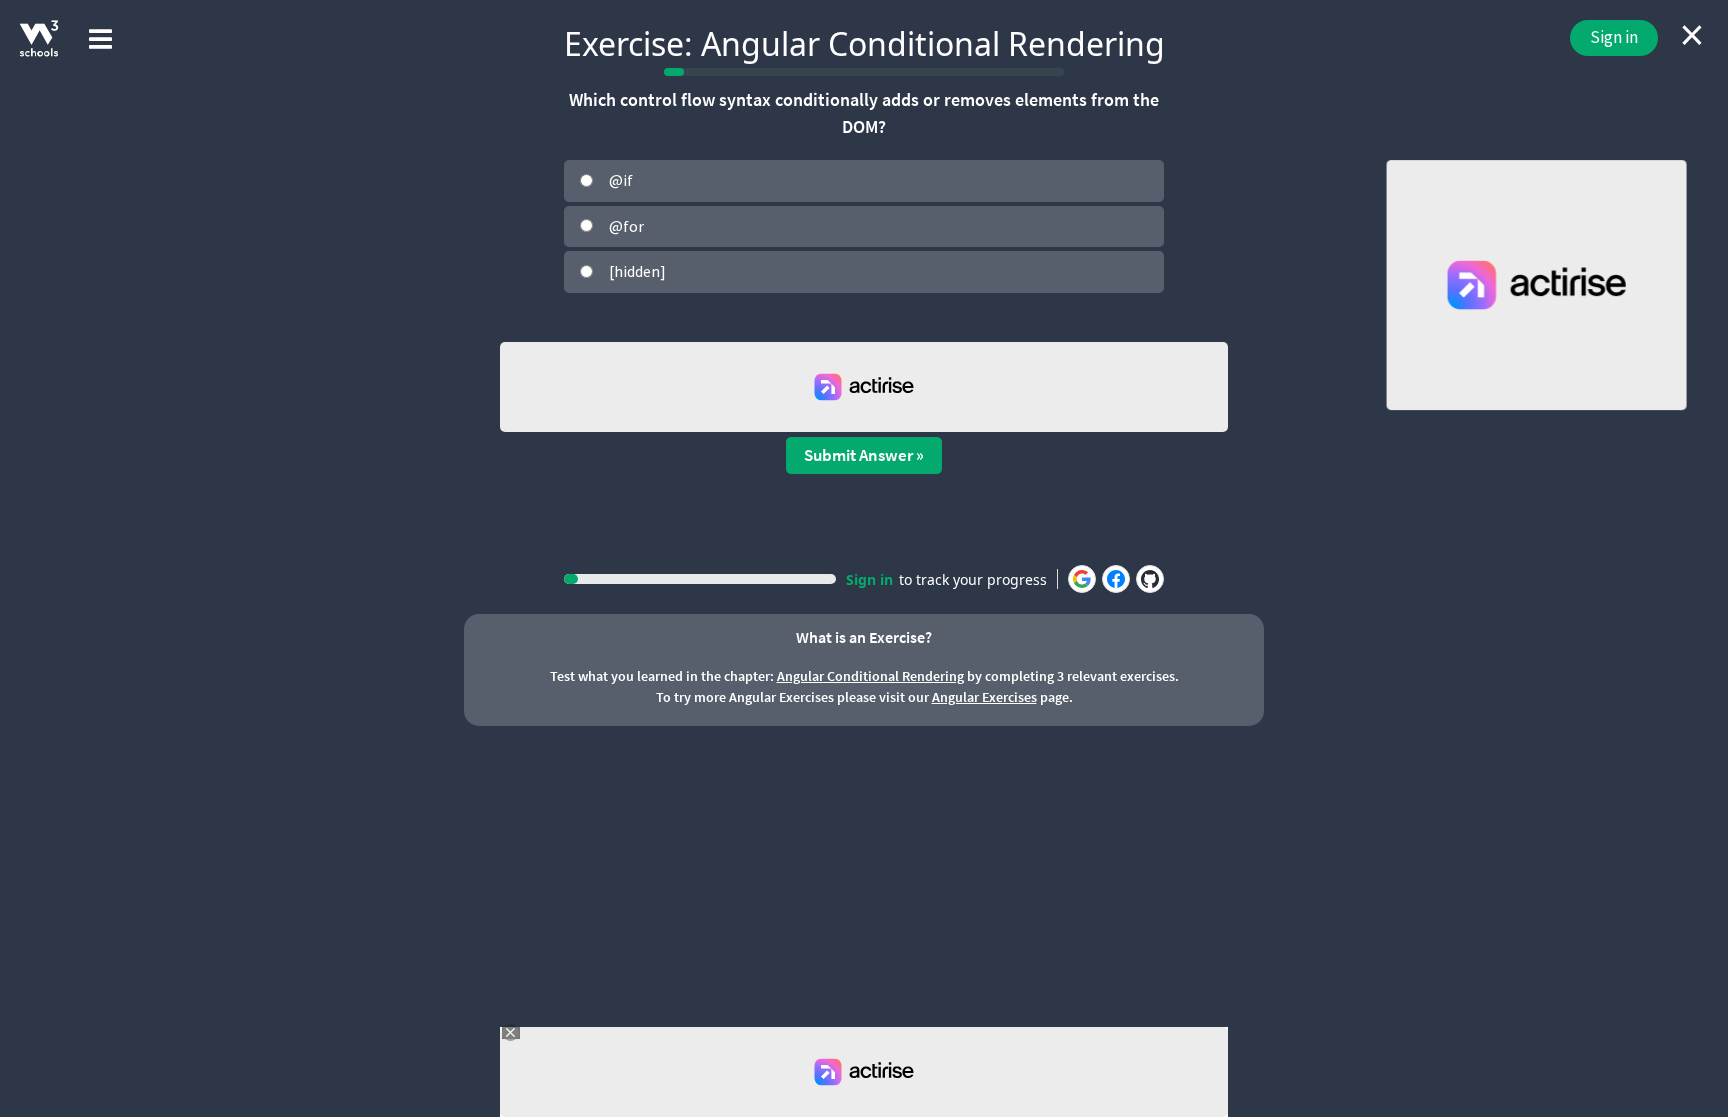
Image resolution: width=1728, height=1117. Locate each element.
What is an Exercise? (864, 637)
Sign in (1614, 37)
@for (626, 226)
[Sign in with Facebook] (1116, 579)
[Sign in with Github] (1150, 579)
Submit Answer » (864, 455)
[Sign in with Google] (1082, 579)
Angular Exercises (984, 697)
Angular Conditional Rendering (870, 676)
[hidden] (637, 271)
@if (621, 180)
